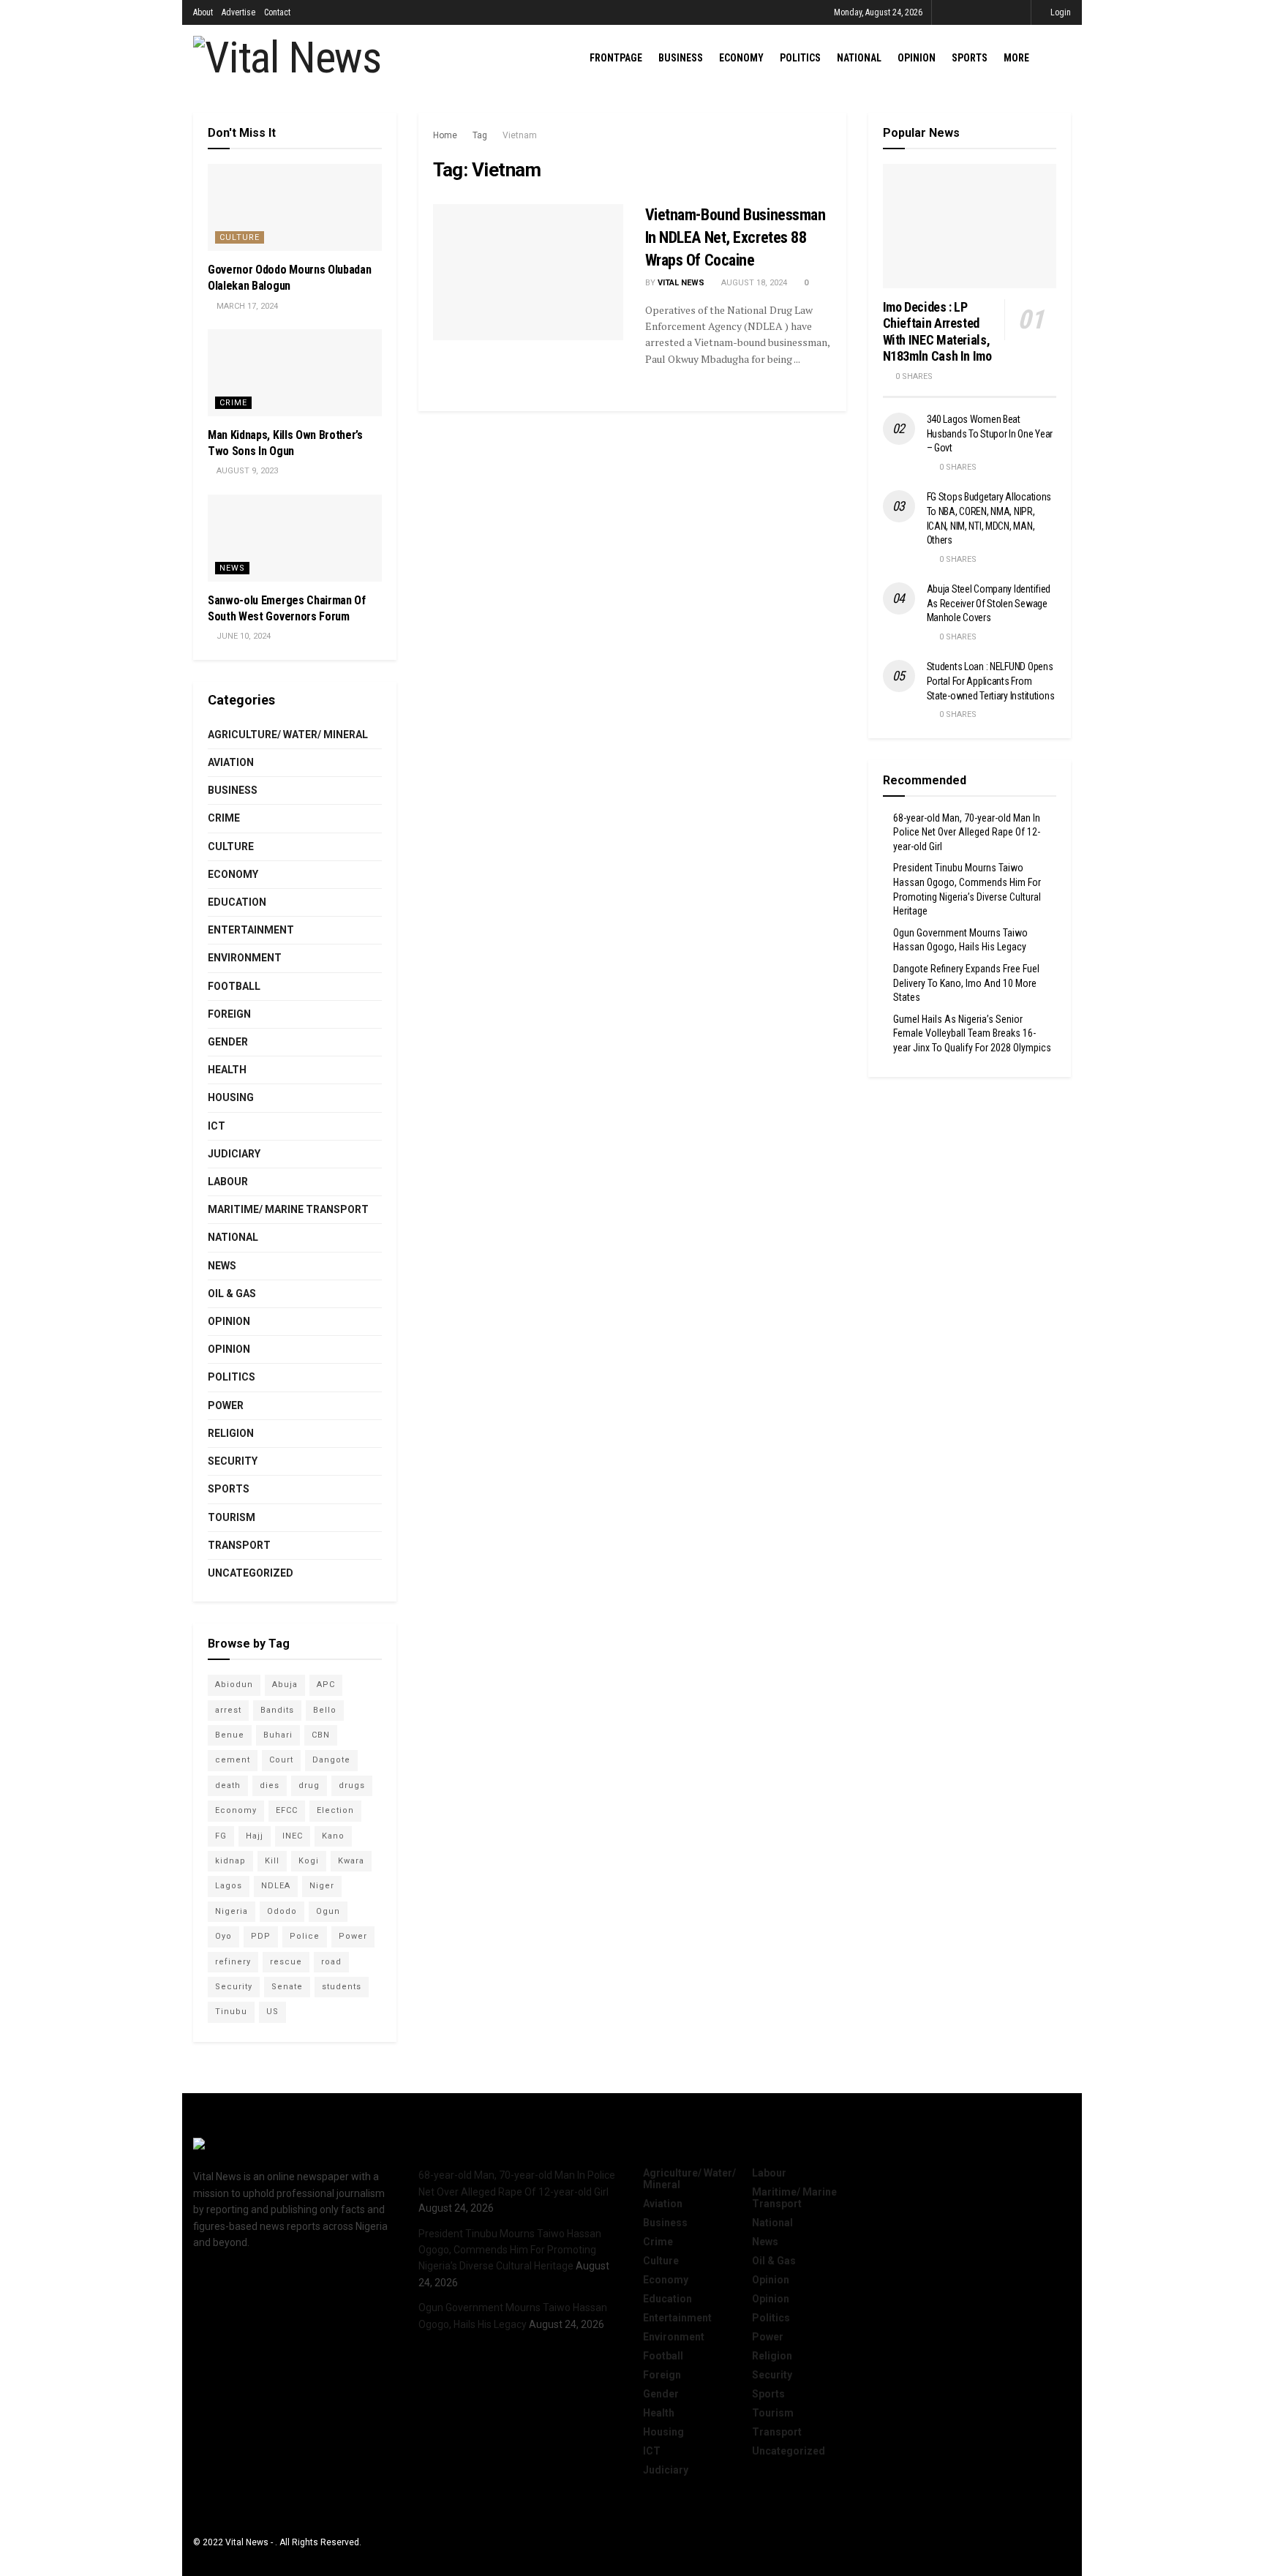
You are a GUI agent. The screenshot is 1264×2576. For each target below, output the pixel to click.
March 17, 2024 (246, 306)
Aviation (231, 762)
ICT (217, 1126)
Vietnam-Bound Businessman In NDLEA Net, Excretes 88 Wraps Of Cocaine (736, 237)
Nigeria (232, 1911)
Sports (970, 58)
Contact (277, 12)
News (232, 568)
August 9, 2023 (246, 471)
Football (234, 986)
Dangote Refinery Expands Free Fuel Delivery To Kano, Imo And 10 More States (966, 983)
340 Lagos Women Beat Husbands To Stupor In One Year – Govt (990, 433)
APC (326, 1685)
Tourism (232, 1517)
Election (335, 1810)
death (228, 1785)
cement (233, 1760)
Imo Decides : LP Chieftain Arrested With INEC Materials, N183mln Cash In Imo (937, 332)
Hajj (255, 1836)
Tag (480, 135)
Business (681, 58)
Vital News (681, 283)
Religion (231, 1433)
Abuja (285, 1685)
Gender (228, 1042)
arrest (228, 1710)
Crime (233, 403)
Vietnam (520, 135)
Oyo (223, 1936)
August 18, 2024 (753, 283)
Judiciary (234, 1154)
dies (270, 1785)
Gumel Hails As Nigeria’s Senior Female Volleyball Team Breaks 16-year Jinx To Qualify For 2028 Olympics (972, 1033)
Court (281, 1760)
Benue (230, 1735)
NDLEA (276, 1886)
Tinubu (231, 2012)
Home (445, 135)
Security (233, 1461)
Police (305, 1936)
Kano (333, 1836)
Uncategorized (251, 1573)
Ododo (282, 1911)
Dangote (331, 1760)
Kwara (351, 1861)
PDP (261, 1936)
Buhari (278, 1735)
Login (1060, 12)
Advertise (238, 12)
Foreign (229, 1014)
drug (309, 1785)
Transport (239, 1545)
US (272, 2012)
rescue (286, 1962)
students (342, 1987)
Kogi (309, 1861)
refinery (233, 1962)
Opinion (917, 58)
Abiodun (234, 1685)
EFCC (287, 1810)
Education (237, 902)
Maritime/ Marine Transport (288, 1209)
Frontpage (616, 58)
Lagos (229, 1886)
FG (221, 1836)
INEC (293, 1836)
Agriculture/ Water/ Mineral (288, 735)
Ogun (328, 1911)
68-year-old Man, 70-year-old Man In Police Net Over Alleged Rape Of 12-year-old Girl (967, 832)
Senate (287, 1987)
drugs (352, 1785)
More (1016, 58)
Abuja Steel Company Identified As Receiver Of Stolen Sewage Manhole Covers (989, 603)
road (331, 1962)
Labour (228, 1182)
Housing (231, 1097)
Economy (741, 58)
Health (227, 1070)
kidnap (230, 1861)
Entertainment (251, 930)
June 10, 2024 (242, 636)
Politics (800, 58)
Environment (245, 958)
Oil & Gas (232, 1293)
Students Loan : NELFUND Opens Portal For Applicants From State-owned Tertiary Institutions (991, 681)
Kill (272, 1861)
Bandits (277, 1710)
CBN (321, 1735)
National (859, 58)
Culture (240, 237)
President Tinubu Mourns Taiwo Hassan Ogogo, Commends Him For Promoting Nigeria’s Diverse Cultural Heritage (510, 2250)
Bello (325, 1710)
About (203, 12)
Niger (322, 1886)
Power (226, 1405)
